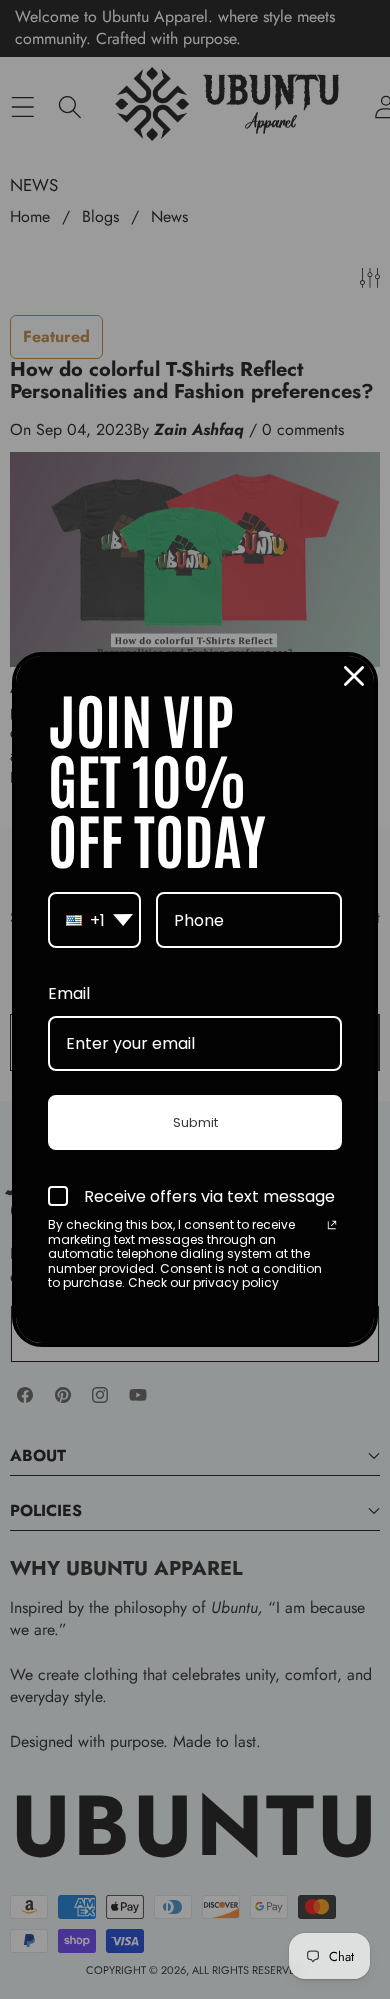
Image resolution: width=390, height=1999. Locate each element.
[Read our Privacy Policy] (332, 1227)
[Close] (354, 676)
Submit (195, 1122)
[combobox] (94, 920)
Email (69, 993)
